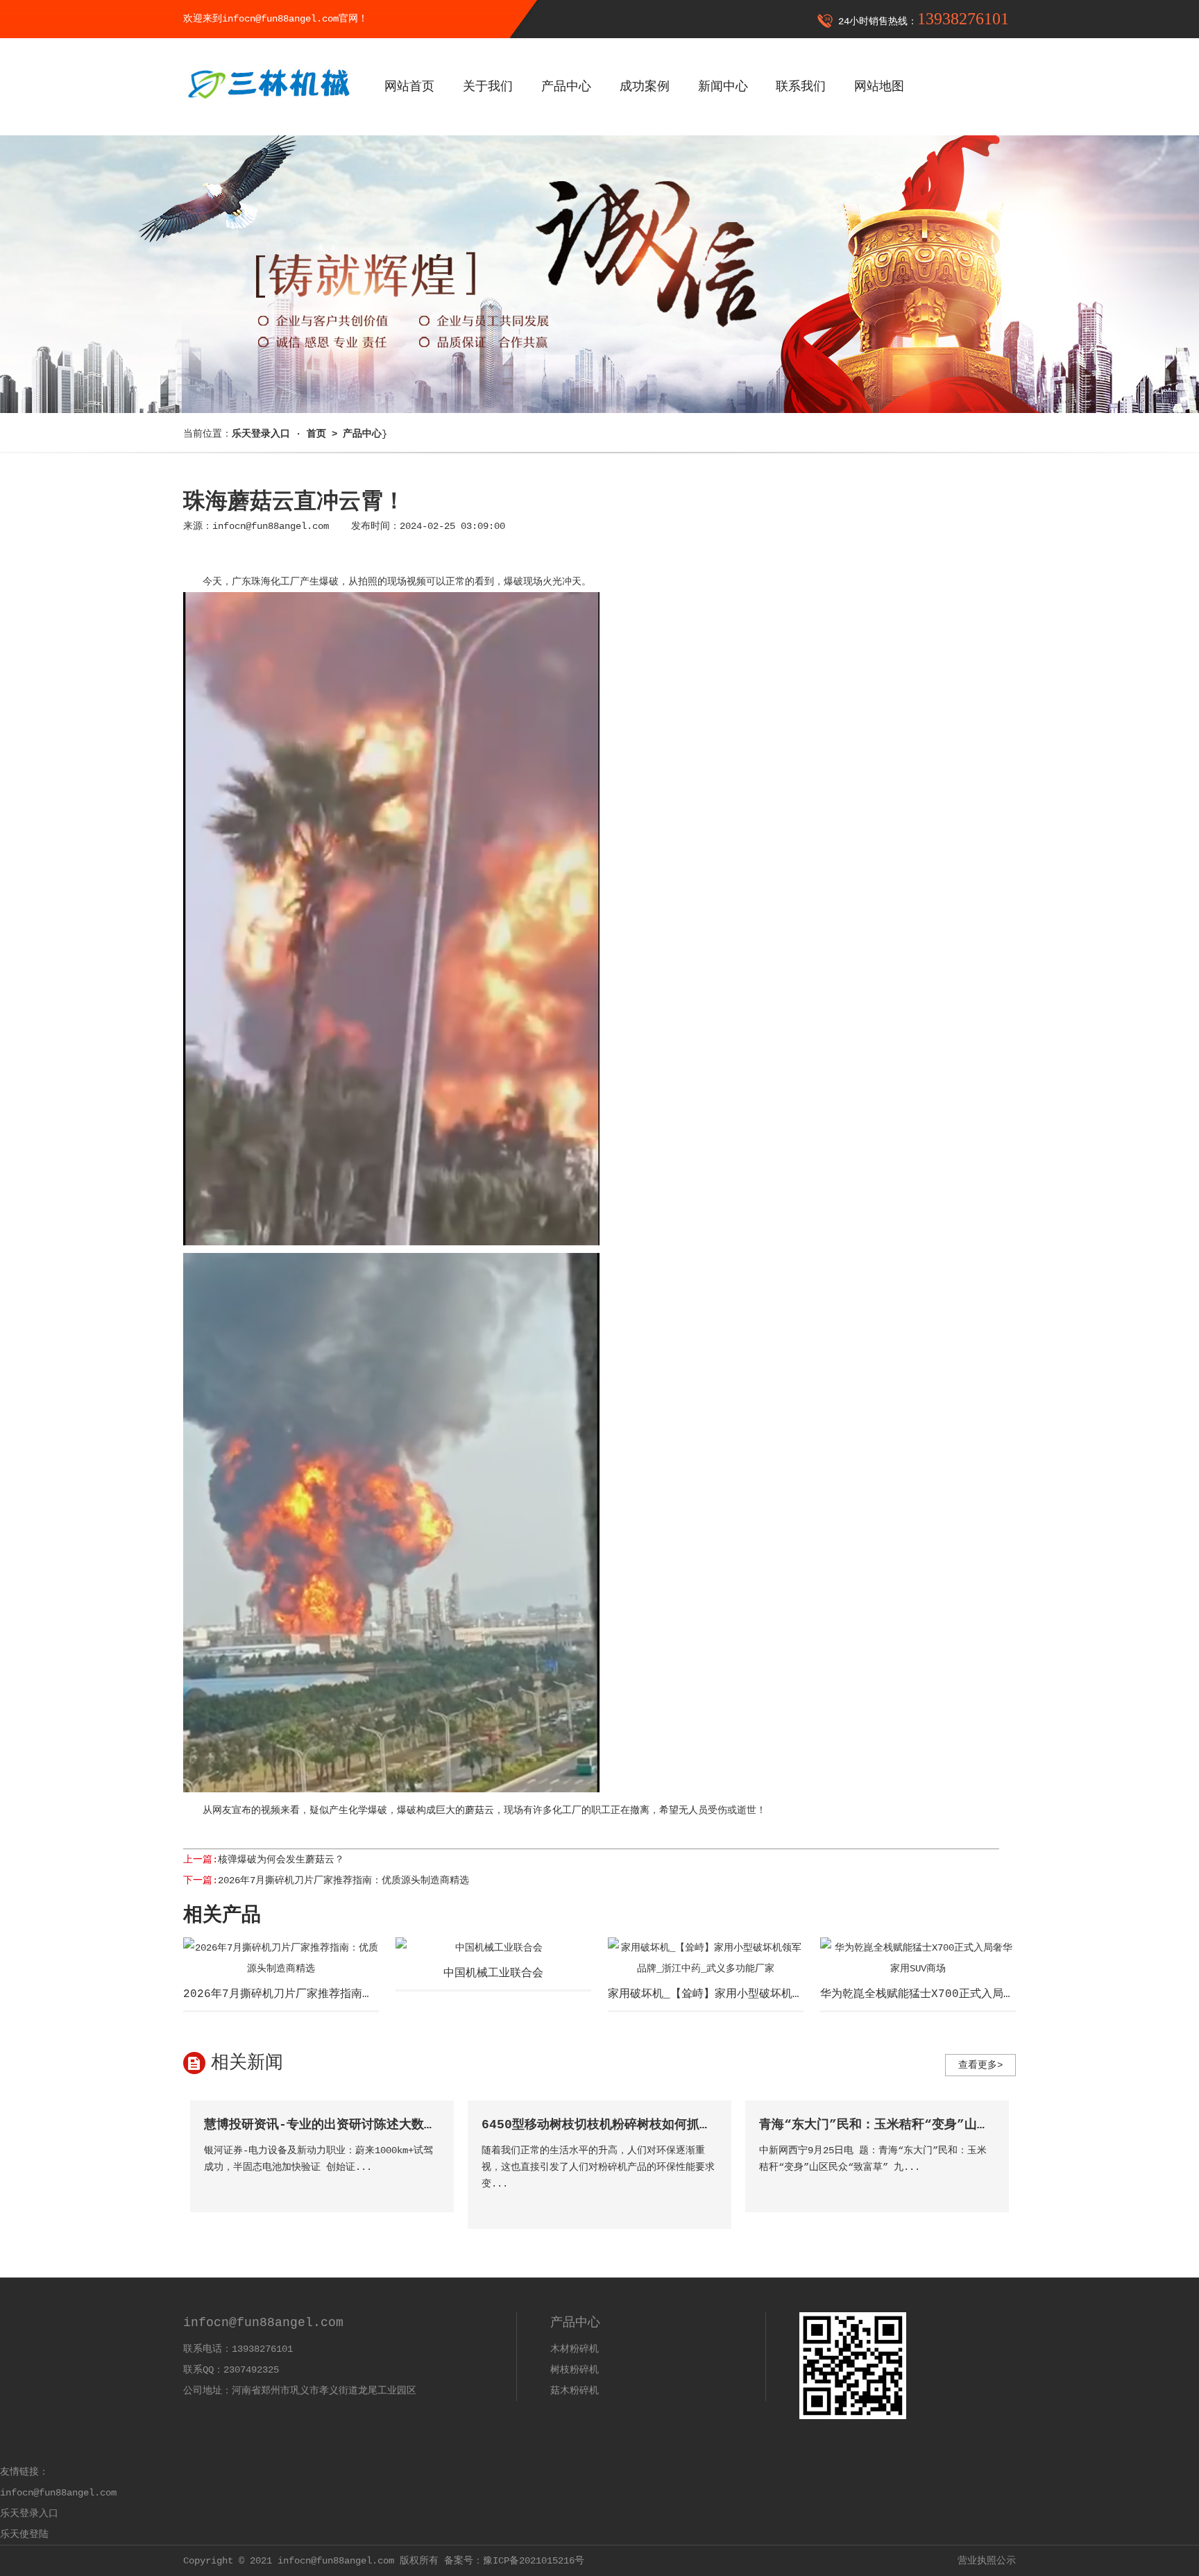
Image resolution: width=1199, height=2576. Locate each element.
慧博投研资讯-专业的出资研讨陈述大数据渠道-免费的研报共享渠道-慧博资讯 (422, 2125)
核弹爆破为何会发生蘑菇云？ (281, 1860)
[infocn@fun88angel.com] (268, 109)
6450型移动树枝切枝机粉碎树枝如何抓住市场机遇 (622, 2125)
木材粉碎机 (575, 2349)
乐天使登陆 (24, 2534)
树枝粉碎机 (575, 2370)
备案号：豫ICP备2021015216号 (514, 2561)
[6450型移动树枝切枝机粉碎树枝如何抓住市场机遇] (706, 2204)
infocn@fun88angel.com (271, 526)
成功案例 (645, 87)
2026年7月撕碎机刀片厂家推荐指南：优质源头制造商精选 (343, 1880)
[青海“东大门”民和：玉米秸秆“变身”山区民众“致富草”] (984, 2187)
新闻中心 (723, 87)
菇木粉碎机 (575, 2391)
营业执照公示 (987, 2561)
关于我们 (488, 87)
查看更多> (980, 2065)
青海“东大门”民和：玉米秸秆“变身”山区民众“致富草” (913, 2125)
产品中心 (566, 87)
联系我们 (801, 87)
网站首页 (409, 87)
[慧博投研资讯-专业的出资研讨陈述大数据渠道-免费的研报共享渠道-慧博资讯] (428, 2187)
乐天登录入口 (29, 2514)
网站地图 (879, 87)
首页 (316, 434)
